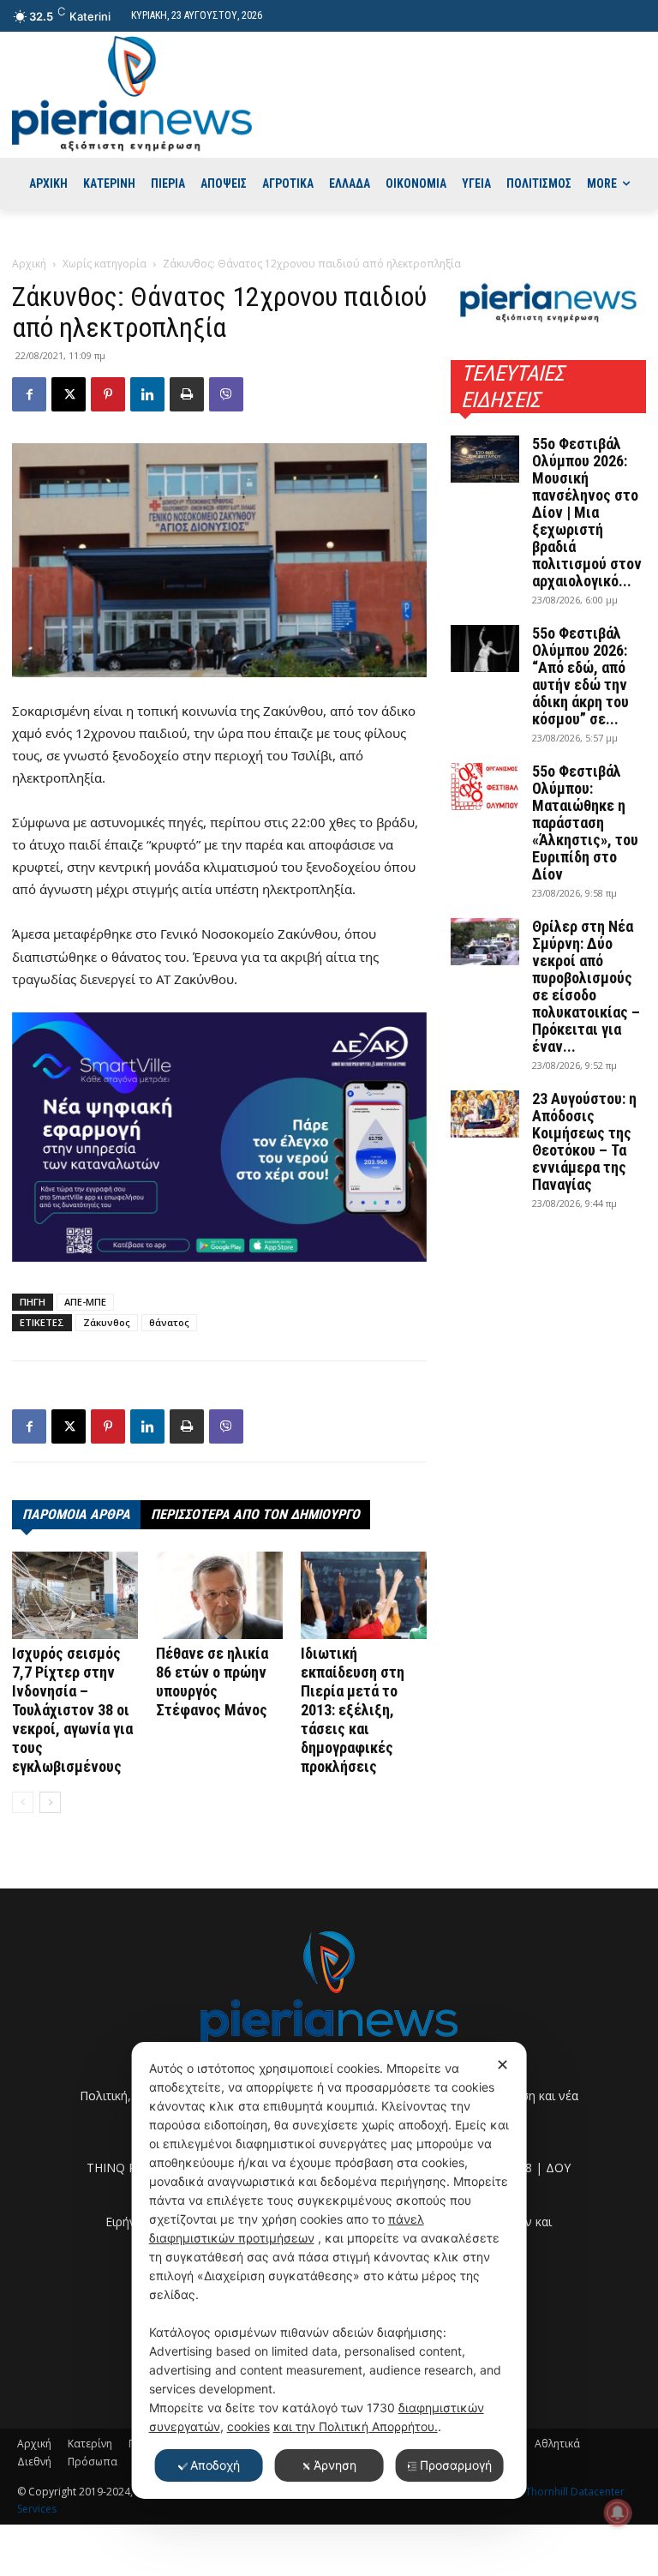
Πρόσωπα (93, 2462)
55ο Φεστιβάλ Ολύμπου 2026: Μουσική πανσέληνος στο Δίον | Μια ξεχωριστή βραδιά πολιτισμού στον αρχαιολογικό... (587, 512)
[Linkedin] (147, 394)
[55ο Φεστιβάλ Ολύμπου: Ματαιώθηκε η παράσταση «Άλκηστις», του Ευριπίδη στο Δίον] (485, 787)
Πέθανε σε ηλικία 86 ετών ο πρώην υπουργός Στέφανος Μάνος (212, 1681)
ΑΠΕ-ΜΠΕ (85, 1302)
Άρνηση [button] (335, 2465)
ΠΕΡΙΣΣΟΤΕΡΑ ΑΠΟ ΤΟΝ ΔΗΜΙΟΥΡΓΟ (255, 1514)
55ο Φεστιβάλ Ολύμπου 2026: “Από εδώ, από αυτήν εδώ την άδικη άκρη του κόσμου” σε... (580, 676)
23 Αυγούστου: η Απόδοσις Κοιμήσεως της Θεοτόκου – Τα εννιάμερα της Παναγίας (584, 1141)
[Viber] (226, 394)
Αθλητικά (557, 2444)
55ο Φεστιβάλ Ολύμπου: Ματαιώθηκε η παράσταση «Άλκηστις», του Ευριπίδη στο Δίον (585, 823)
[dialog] (329, 2270)
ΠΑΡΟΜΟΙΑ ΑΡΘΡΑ (76, 1514)
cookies (248, 2426)
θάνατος (169, 1322)
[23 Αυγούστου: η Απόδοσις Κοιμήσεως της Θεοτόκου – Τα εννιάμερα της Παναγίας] (485, 1114)
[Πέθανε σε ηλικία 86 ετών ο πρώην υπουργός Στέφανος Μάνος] (219, 1595)
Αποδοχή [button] (215, 2465)
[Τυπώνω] (187, 394)
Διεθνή (34, 2462)
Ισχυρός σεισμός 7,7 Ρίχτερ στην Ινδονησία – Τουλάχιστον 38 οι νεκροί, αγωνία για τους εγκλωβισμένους (72, 1710)
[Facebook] (29, 394)
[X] (69, 394)
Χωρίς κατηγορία (105, 264)
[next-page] (50, 1802)
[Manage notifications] (618, 2513)
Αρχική (29, 264)
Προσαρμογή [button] (456, 2465)
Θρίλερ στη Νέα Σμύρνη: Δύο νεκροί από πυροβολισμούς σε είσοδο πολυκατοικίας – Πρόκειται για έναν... (586, 986)
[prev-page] (23, 1802)
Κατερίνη (90, 2444)
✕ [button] (502, 2065)
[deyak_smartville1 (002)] (219, 1138)
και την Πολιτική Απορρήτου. (356, 2426)
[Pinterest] (108, 394)
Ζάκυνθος (107, 1322)
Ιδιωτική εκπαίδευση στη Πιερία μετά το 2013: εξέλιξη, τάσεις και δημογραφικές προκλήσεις (353, 1710)
